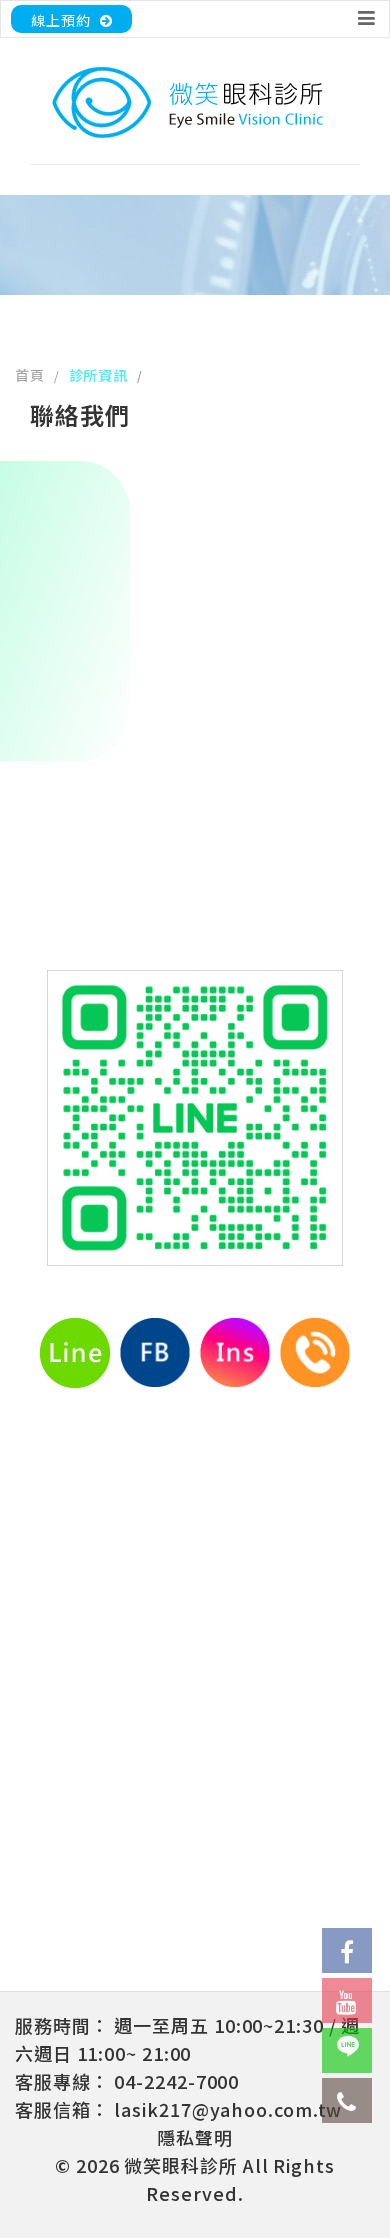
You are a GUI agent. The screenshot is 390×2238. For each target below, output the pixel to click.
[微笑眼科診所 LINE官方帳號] (347, 2050)
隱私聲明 (195, 2137)
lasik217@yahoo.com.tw (228, 2109)
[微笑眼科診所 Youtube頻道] (347, 2000)
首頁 (30, 375)
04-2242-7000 (176, 2081)
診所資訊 (99, 375)
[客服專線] (347, 2100)
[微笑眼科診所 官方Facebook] (347, 1950)
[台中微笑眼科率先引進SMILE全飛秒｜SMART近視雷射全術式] (195, 102)
